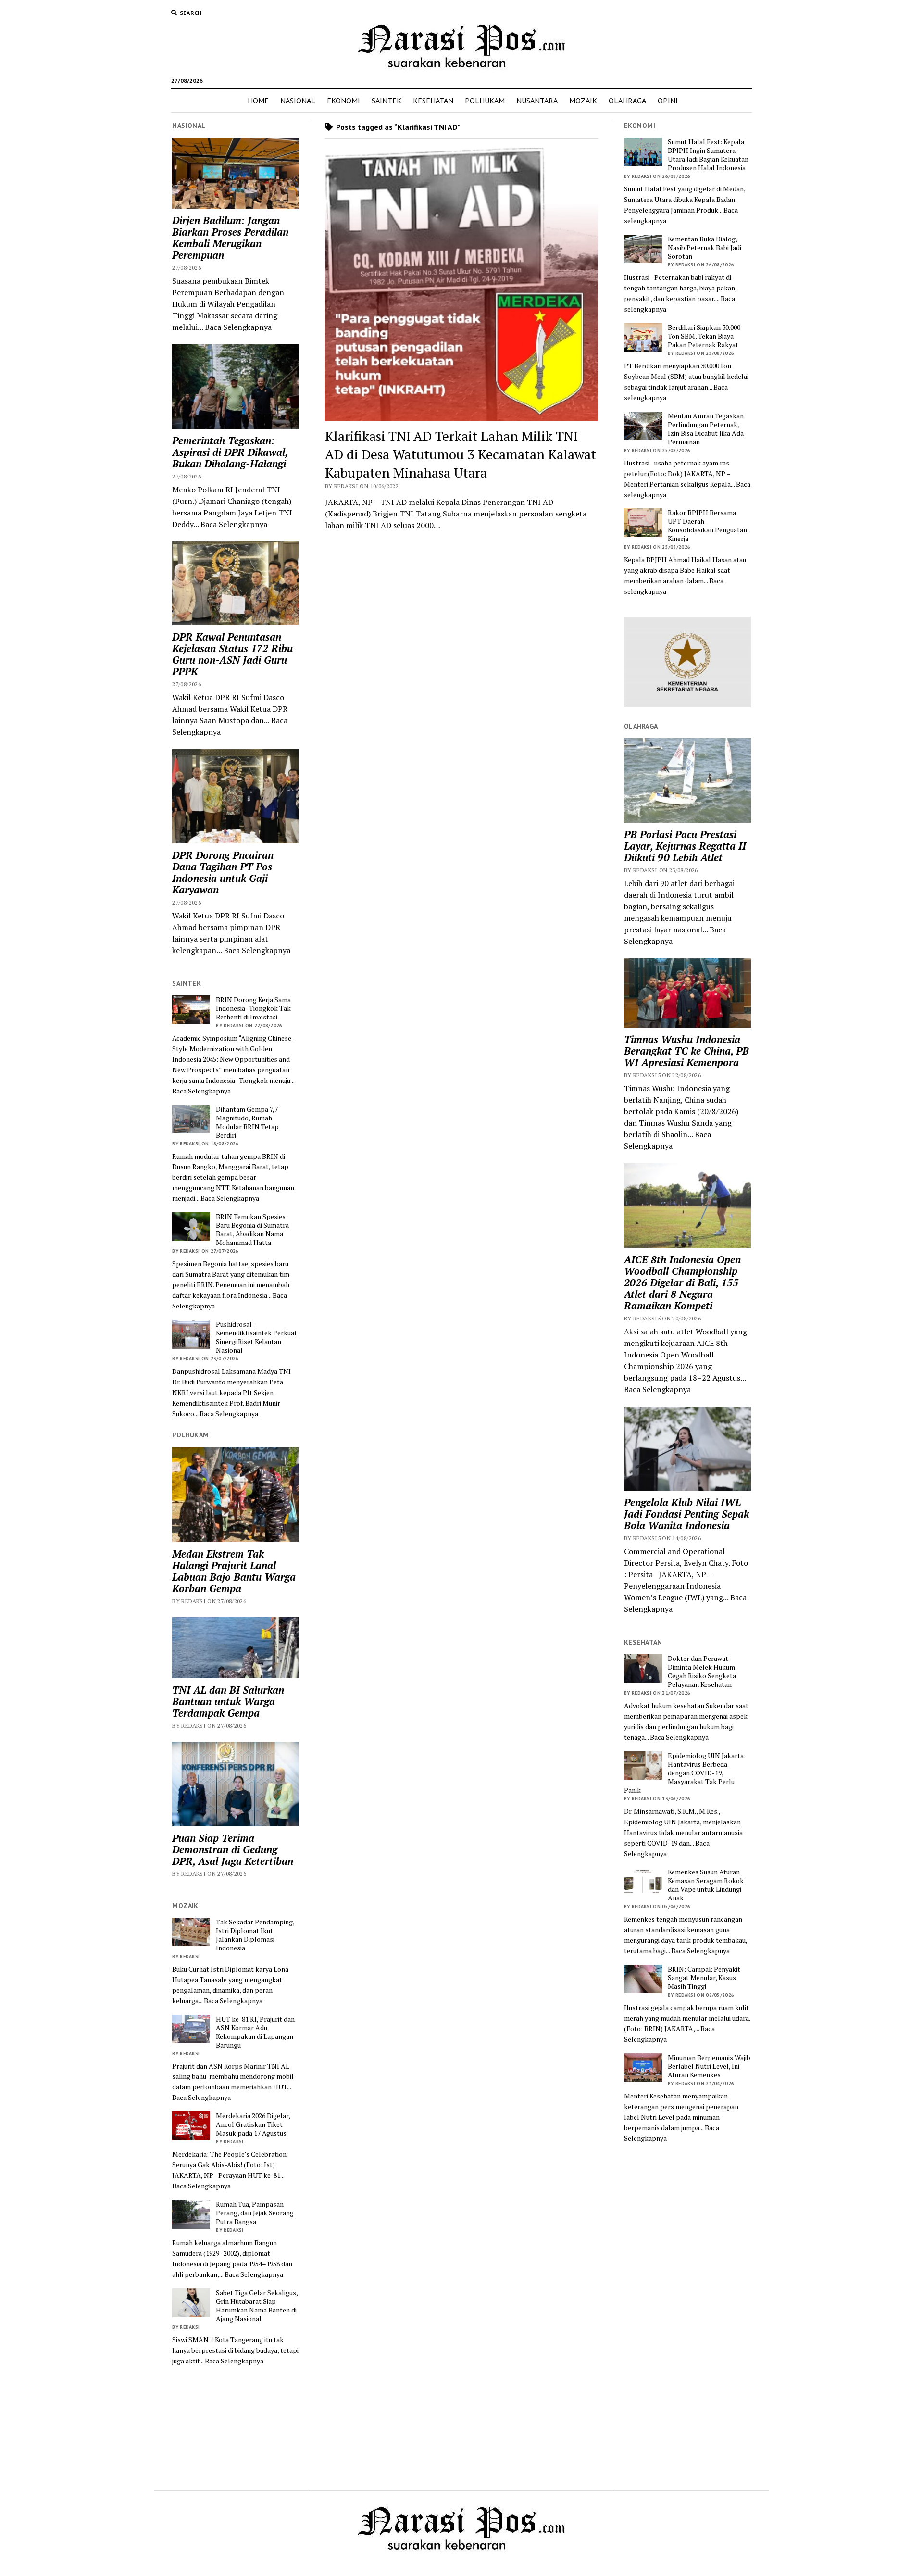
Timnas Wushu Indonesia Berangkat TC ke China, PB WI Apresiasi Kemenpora (686, 1051)
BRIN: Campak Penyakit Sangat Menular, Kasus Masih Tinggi (704, 1978)
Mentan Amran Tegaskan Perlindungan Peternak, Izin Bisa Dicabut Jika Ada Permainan (706, 429)
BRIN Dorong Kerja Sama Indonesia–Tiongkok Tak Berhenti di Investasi (253, 1008)
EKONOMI (343, 101)
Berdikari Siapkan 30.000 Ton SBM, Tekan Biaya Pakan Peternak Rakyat (704, 336)
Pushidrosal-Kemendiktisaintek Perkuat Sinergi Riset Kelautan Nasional (256, 1337)
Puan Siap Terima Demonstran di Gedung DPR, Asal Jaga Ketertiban (233, 1849)
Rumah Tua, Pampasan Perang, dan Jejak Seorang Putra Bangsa (255, 2213)
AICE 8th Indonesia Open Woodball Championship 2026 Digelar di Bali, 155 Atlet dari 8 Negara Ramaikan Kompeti (682, 1282)
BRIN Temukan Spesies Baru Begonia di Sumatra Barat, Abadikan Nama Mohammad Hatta (252, 1230)
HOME (258, 101)
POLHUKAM (485, 101)
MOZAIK (583, 101)
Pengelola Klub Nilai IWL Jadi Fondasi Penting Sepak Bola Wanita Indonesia (686, 1514)
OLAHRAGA (627, 101)
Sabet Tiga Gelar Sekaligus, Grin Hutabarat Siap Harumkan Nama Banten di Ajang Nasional (257, 2306)
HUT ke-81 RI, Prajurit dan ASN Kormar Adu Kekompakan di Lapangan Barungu (255, 2032)
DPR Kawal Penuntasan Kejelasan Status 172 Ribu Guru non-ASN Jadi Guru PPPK (232, 654)
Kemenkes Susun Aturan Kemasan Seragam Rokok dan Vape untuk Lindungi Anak (706, 1885)
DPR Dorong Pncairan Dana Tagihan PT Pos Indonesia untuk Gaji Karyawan (223, 872)
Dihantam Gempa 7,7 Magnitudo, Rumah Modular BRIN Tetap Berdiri (247, 1122)
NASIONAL (298, 101)
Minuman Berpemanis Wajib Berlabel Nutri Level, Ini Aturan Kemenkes (709, 2066)
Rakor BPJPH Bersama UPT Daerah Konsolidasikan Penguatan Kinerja (707, 526)
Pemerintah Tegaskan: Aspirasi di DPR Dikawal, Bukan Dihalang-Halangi (230, 452)
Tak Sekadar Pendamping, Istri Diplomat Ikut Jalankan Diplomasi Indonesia (255, 1935)
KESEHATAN (433, 101)
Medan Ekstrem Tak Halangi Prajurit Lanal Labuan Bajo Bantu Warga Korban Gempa (234, 1571)
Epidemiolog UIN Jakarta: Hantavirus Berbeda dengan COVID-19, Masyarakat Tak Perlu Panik (685, 1773)
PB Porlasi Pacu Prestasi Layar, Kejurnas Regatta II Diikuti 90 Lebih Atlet (685, 846)
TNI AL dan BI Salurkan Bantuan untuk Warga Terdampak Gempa (228, 1701)
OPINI (668, 101)
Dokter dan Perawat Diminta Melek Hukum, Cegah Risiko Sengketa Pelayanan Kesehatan (702, 1671)
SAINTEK (387, 101)
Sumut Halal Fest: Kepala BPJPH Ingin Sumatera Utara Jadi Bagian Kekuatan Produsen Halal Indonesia (708, 155)
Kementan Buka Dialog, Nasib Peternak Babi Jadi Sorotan (705, 248)
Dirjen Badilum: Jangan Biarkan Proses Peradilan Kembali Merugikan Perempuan (230, 238)
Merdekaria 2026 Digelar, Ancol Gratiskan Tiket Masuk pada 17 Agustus (253, 2124)
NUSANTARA (537, 101)
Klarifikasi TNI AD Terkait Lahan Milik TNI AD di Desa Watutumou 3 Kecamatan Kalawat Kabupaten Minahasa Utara (461, 454)
